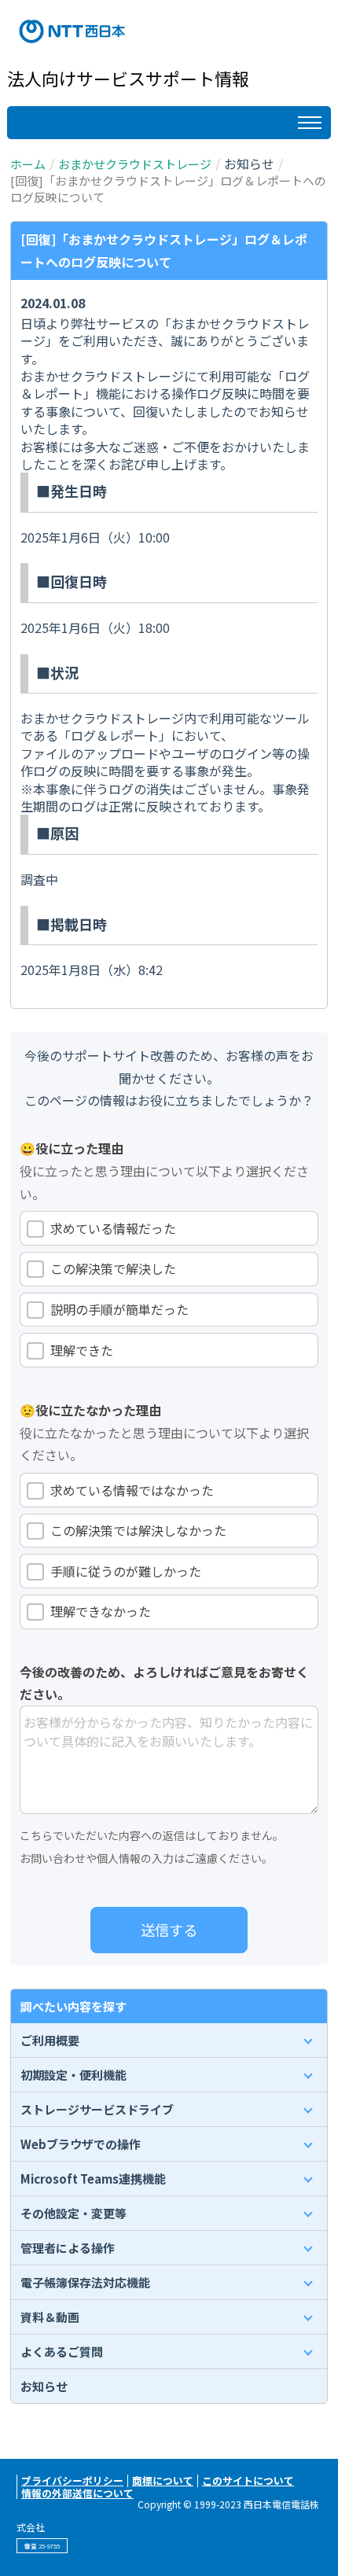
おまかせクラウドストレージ (135, 164)
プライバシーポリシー (72, 2480)
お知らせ (44, 2386)
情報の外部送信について (77, 2493)
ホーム (28, 164)
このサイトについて (248, 2480)
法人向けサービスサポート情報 (128, 78)
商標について (163, 2480)
